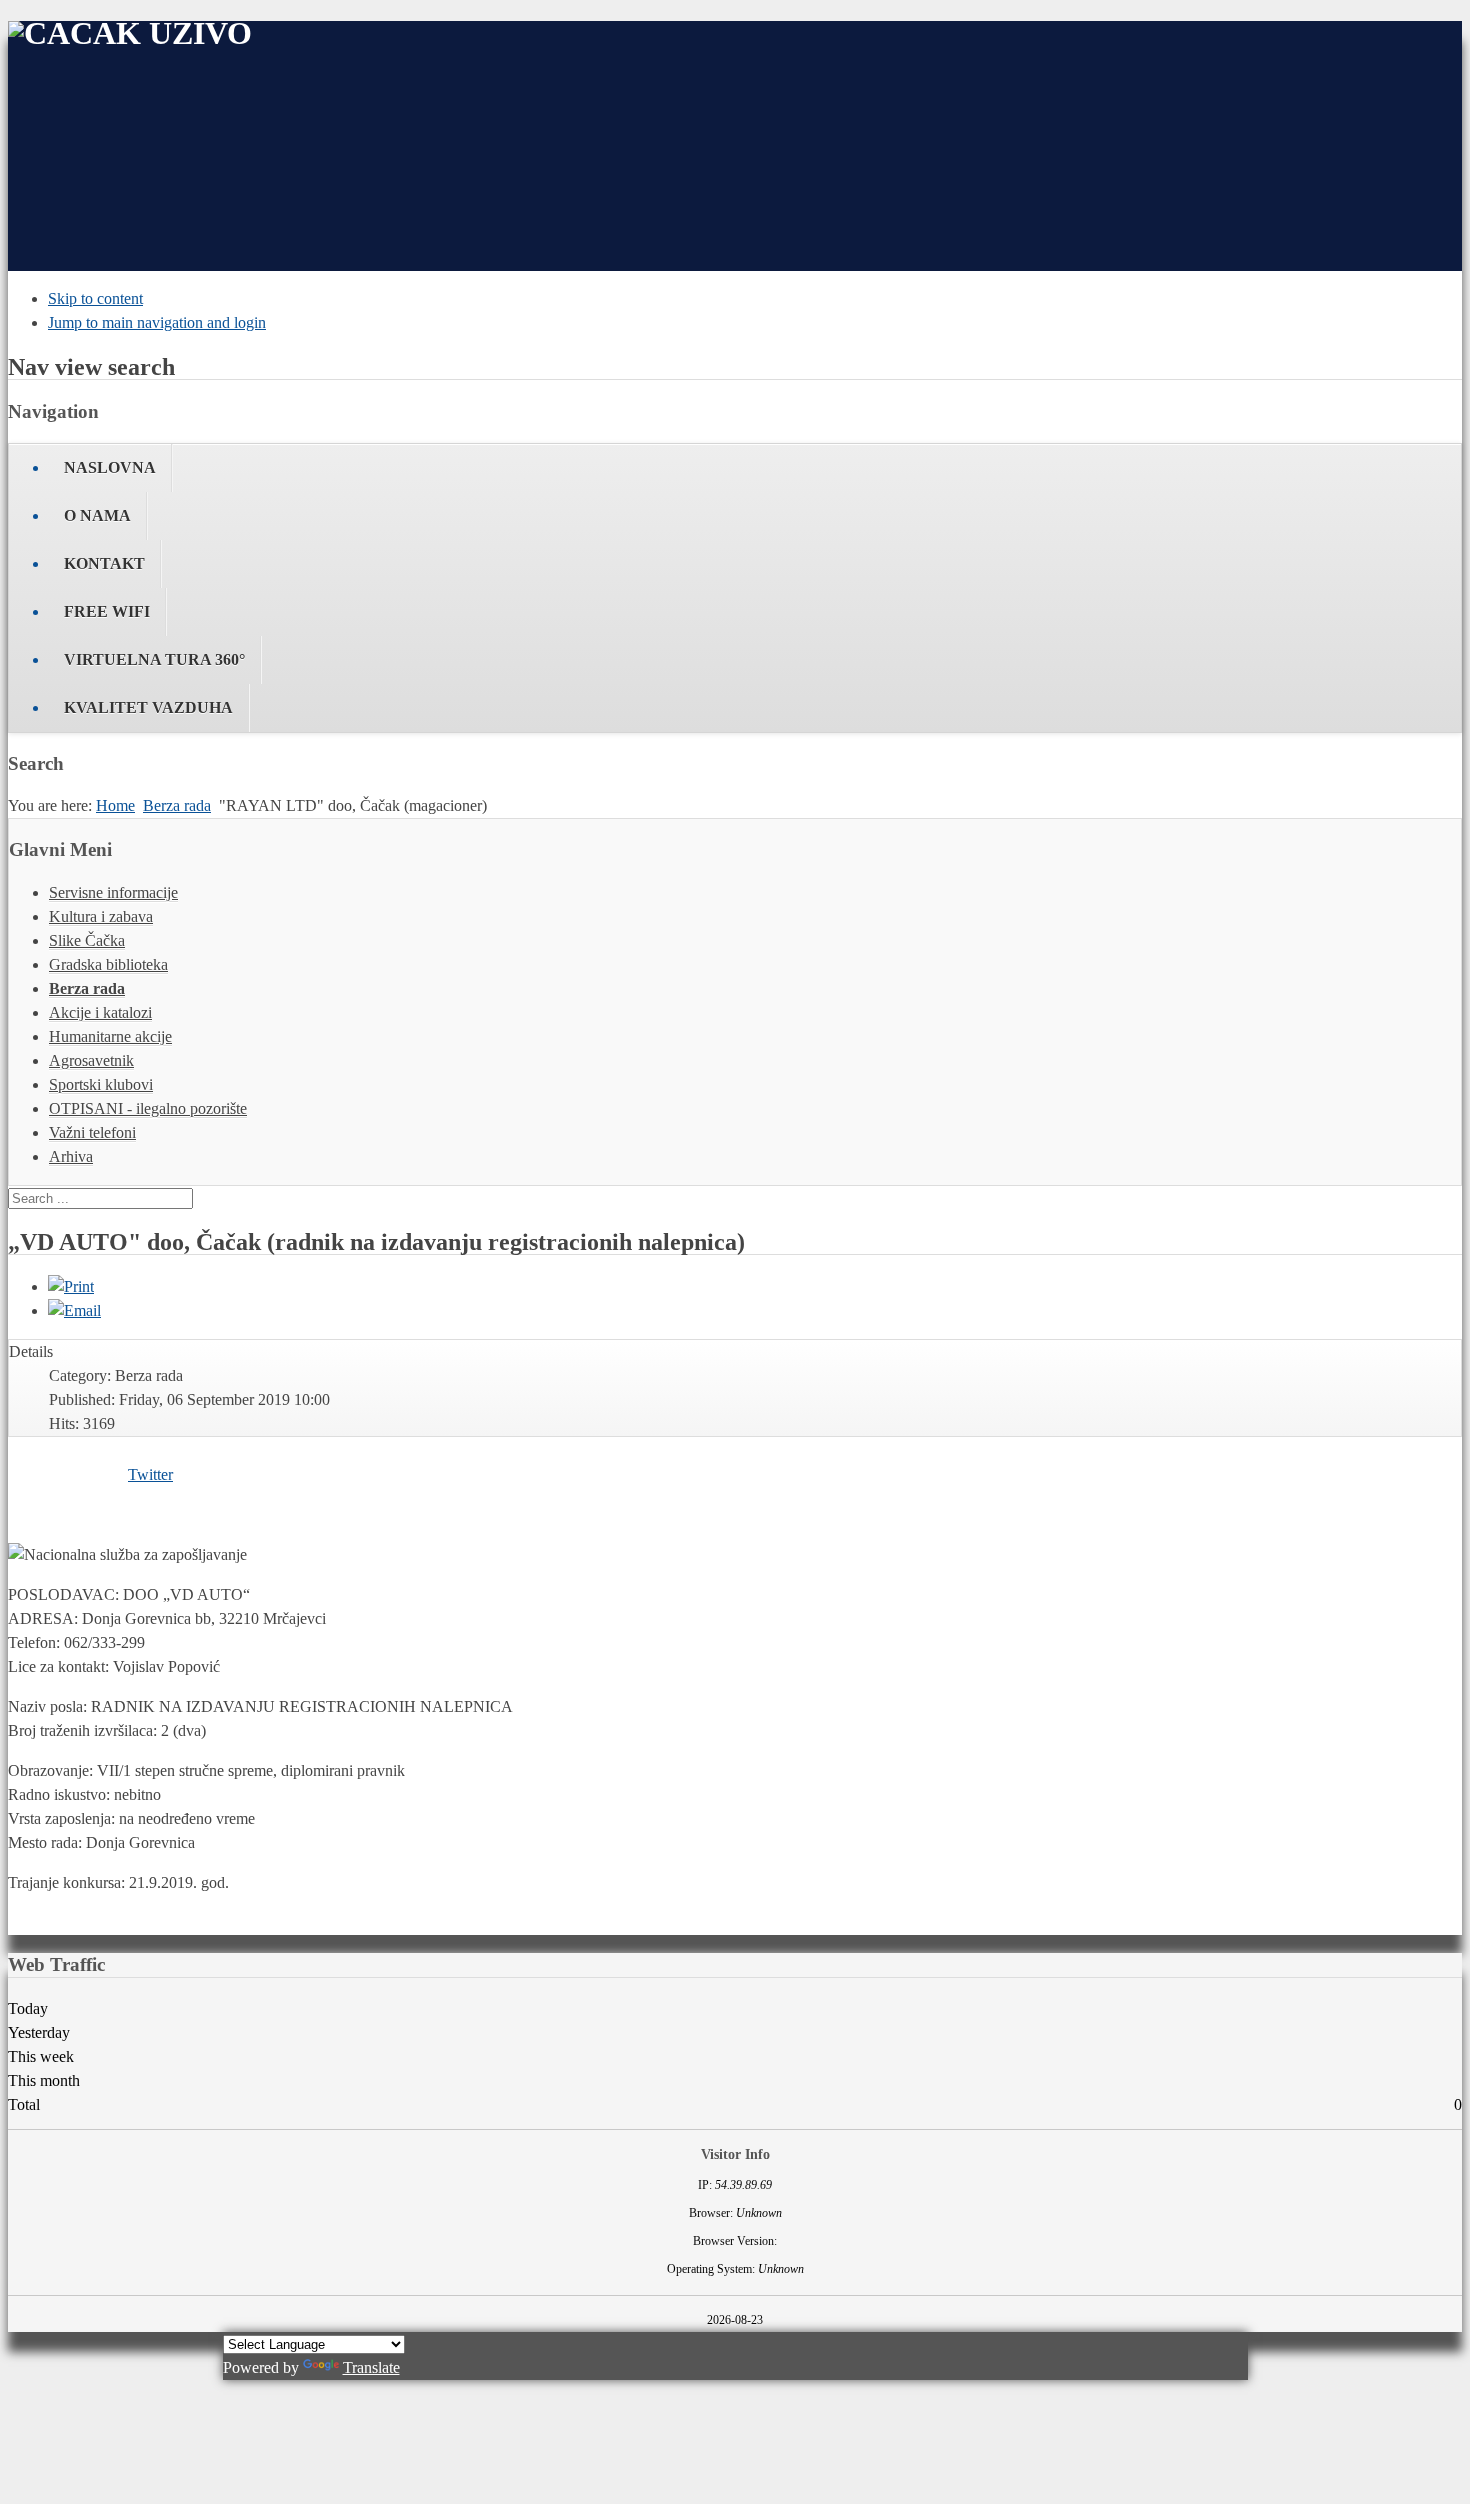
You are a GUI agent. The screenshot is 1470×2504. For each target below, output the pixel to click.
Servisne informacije (113, 892)
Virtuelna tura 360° (154, 659)
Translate (371, 2367)
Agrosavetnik (91, 1060)
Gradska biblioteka (108, 964)
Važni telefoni (92, 1132)
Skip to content (95, 298)
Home (115, 805)
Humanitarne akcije (110, 1036)
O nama (97, 515)
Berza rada (177, 805)
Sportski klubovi (101, 1084)
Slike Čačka (87, 940)
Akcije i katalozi (100, 1012)
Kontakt (104, 563)
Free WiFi (107, 611)
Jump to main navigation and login (157, 322)
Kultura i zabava (101, 916)
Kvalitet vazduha (148, 707)
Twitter (150, 1474)
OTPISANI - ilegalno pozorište (148, 1108)
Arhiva (71, 1156)
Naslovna (110, 467)
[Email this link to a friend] (74, 1310)
